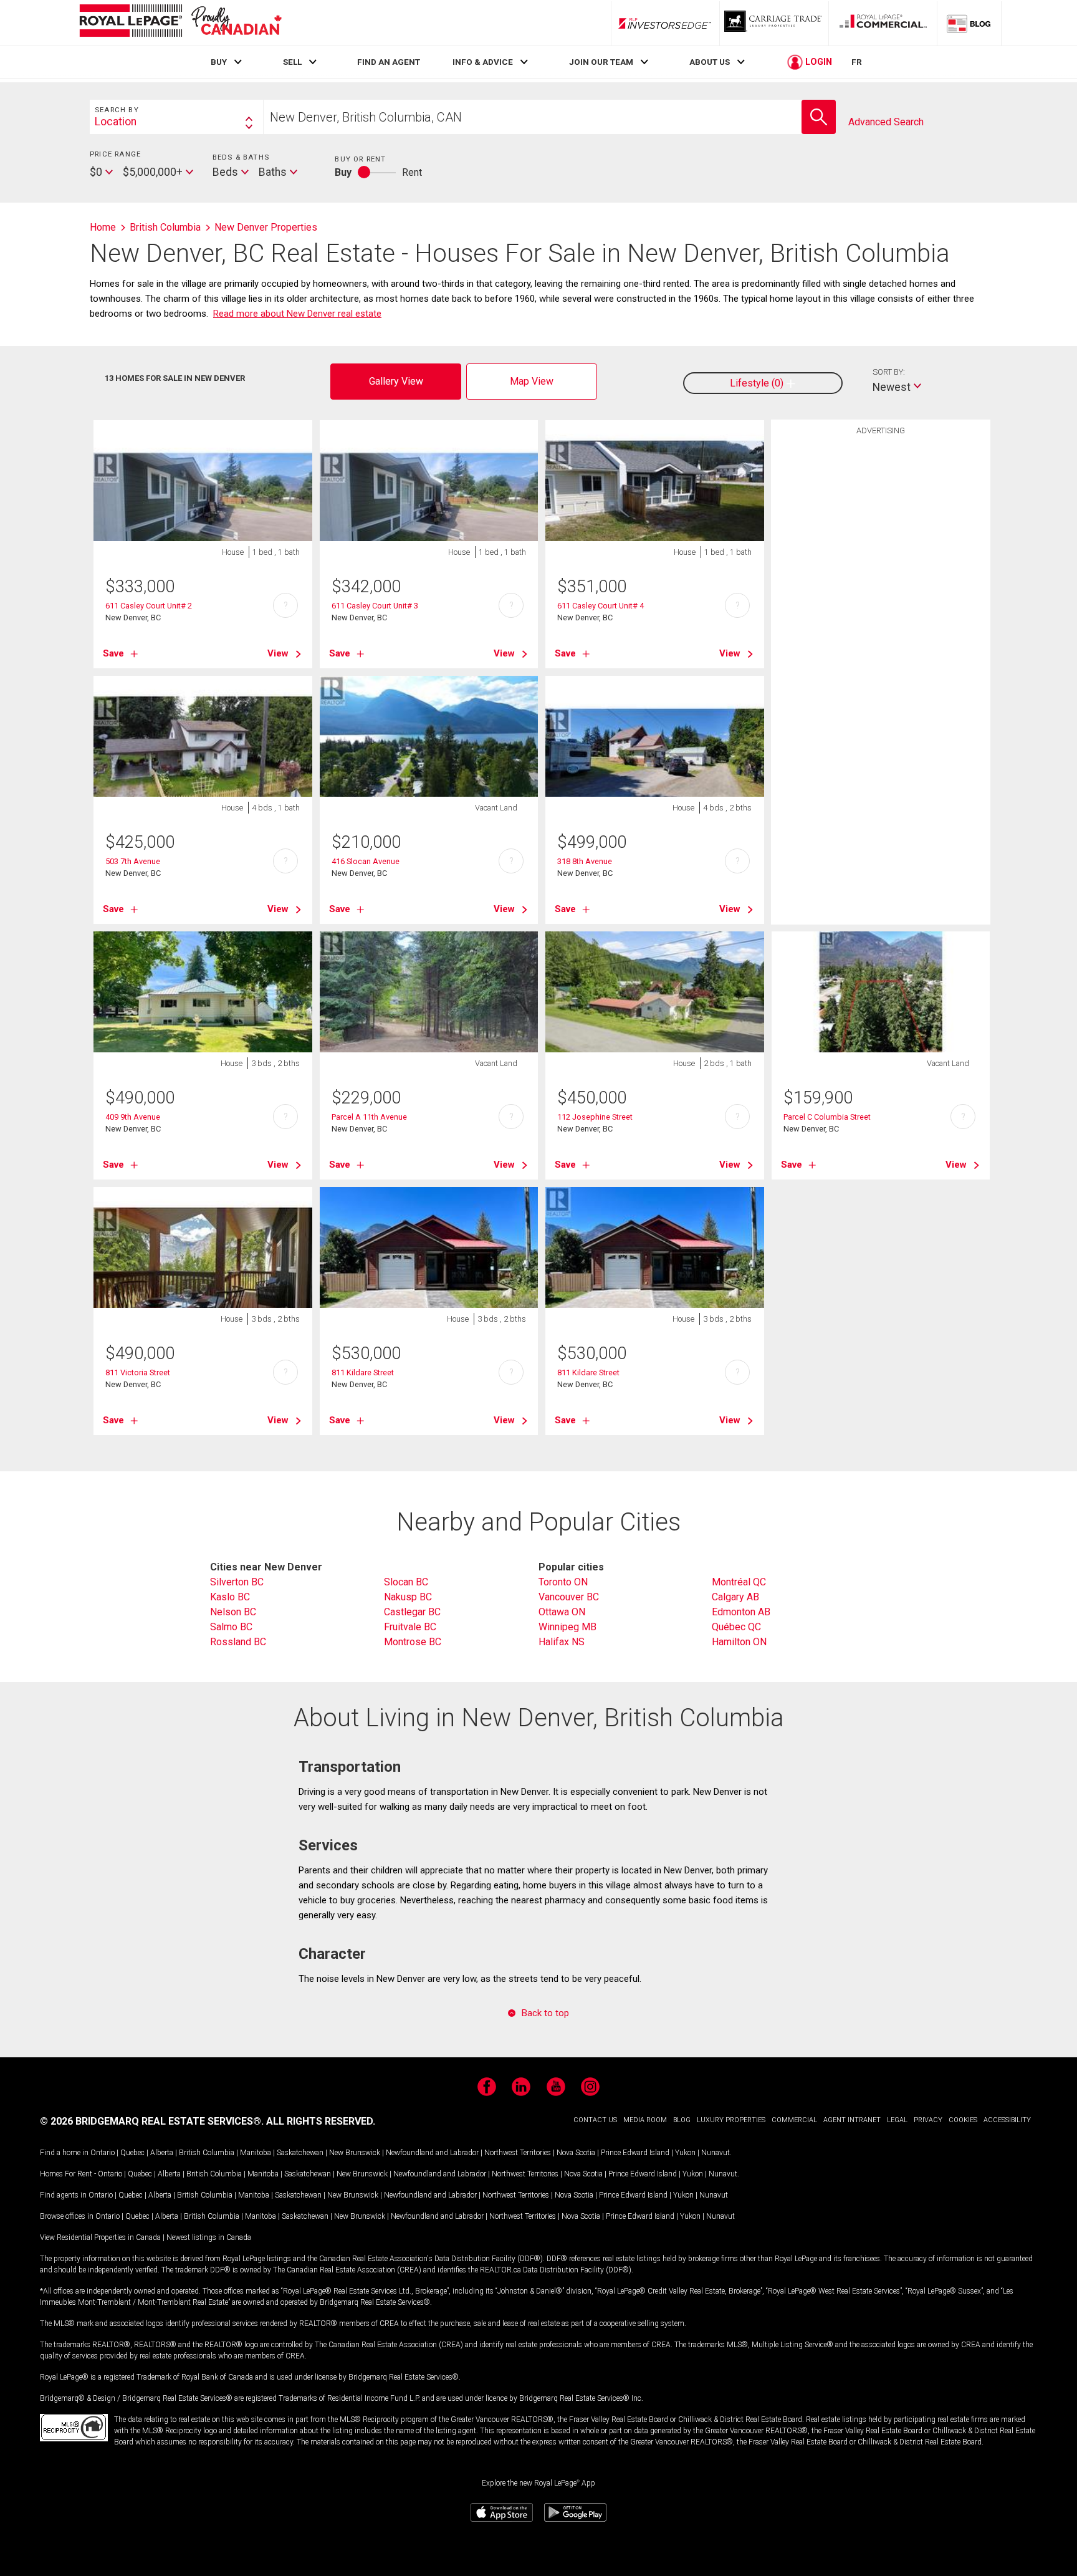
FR (857, 62)
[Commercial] (883, 23)
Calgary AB (735, 1597)
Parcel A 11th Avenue (369, 1117)
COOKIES (963, 2120)
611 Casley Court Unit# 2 (149, 606)
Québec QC (736, 1627)
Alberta (162, 2153)
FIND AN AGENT (389, 62)
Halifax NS (562, 1642)
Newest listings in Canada (209, 2237)
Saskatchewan (300, 2153)
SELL (292, 62)
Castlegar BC (412, 1612)
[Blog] (969, 23)
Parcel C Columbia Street (827, 1117)
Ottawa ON (562, 1612)
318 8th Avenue (585, 861)
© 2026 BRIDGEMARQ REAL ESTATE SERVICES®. (152, 2121)
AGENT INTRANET (852, 2120)
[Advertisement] (881, 635)
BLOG (682, 2120)
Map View (532, 381)
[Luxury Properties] (774, 23)
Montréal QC (739, 1582)
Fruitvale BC (410, 1627)
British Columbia (207, 2153)
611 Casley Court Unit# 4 (601, 606)
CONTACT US (595, 2120)
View (278, 653)
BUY (219, 62)
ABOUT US (710, 62)
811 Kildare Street (363, 1372)
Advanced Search (886, 122)
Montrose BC (413, 1642)
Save (113, 653)
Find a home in (64, 2153)
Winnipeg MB (567, 1627)
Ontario (103, 2153)
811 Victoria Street (138, 1372)
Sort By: (889, 372)
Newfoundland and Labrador (432, 2153)
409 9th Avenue (133, 1117)
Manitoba (256, 2153)
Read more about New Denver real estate (297, 314)
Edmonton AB (741, 1612)
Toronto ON (563, 1582)
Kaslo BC (230, 1597)
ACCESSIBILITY (1007, 2120)
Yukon (685, 2153)
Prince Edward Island (635, 2153)
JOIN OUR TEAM (601, 62)
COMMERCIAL (794, 2120)
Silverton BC (237, 1582)
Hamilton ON (739, 1642)
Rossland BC (238, 1642)
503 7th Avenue (133, 861)
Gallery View (396, 381)
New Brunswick (355, 2153)
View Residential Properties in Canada (100, 2237)
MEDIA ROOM (645, 2120)
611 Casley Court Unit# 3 (375, 606)
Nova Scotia (576, 2153)
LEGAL (897, 2120)
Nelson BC (233, 1612)
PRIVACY (928, 2120)
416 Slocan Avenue (366, 861)
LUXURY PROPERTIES (731, 2120)
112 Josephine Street (595, 1117)
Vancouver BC (569, 1597)
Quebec (132, 2153)
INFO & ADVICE (483, 62)
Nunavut (716, 2153)
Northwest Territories (518, 2153)
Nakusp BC (408, 1597)
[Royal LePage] (180, 23)
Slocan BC (406, 1582)
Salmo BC (231, 1627)
